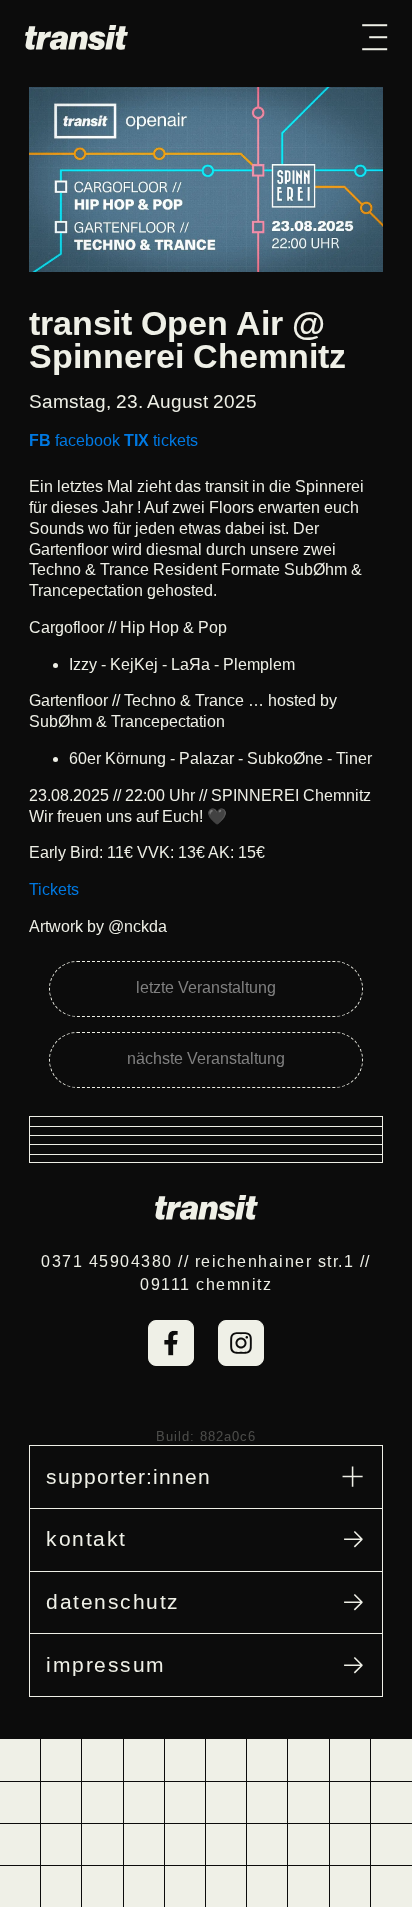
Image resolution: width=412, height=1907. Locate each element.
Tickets (54, 889)
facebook (74, 440)
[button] (374, 36)
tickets (161, 440)
